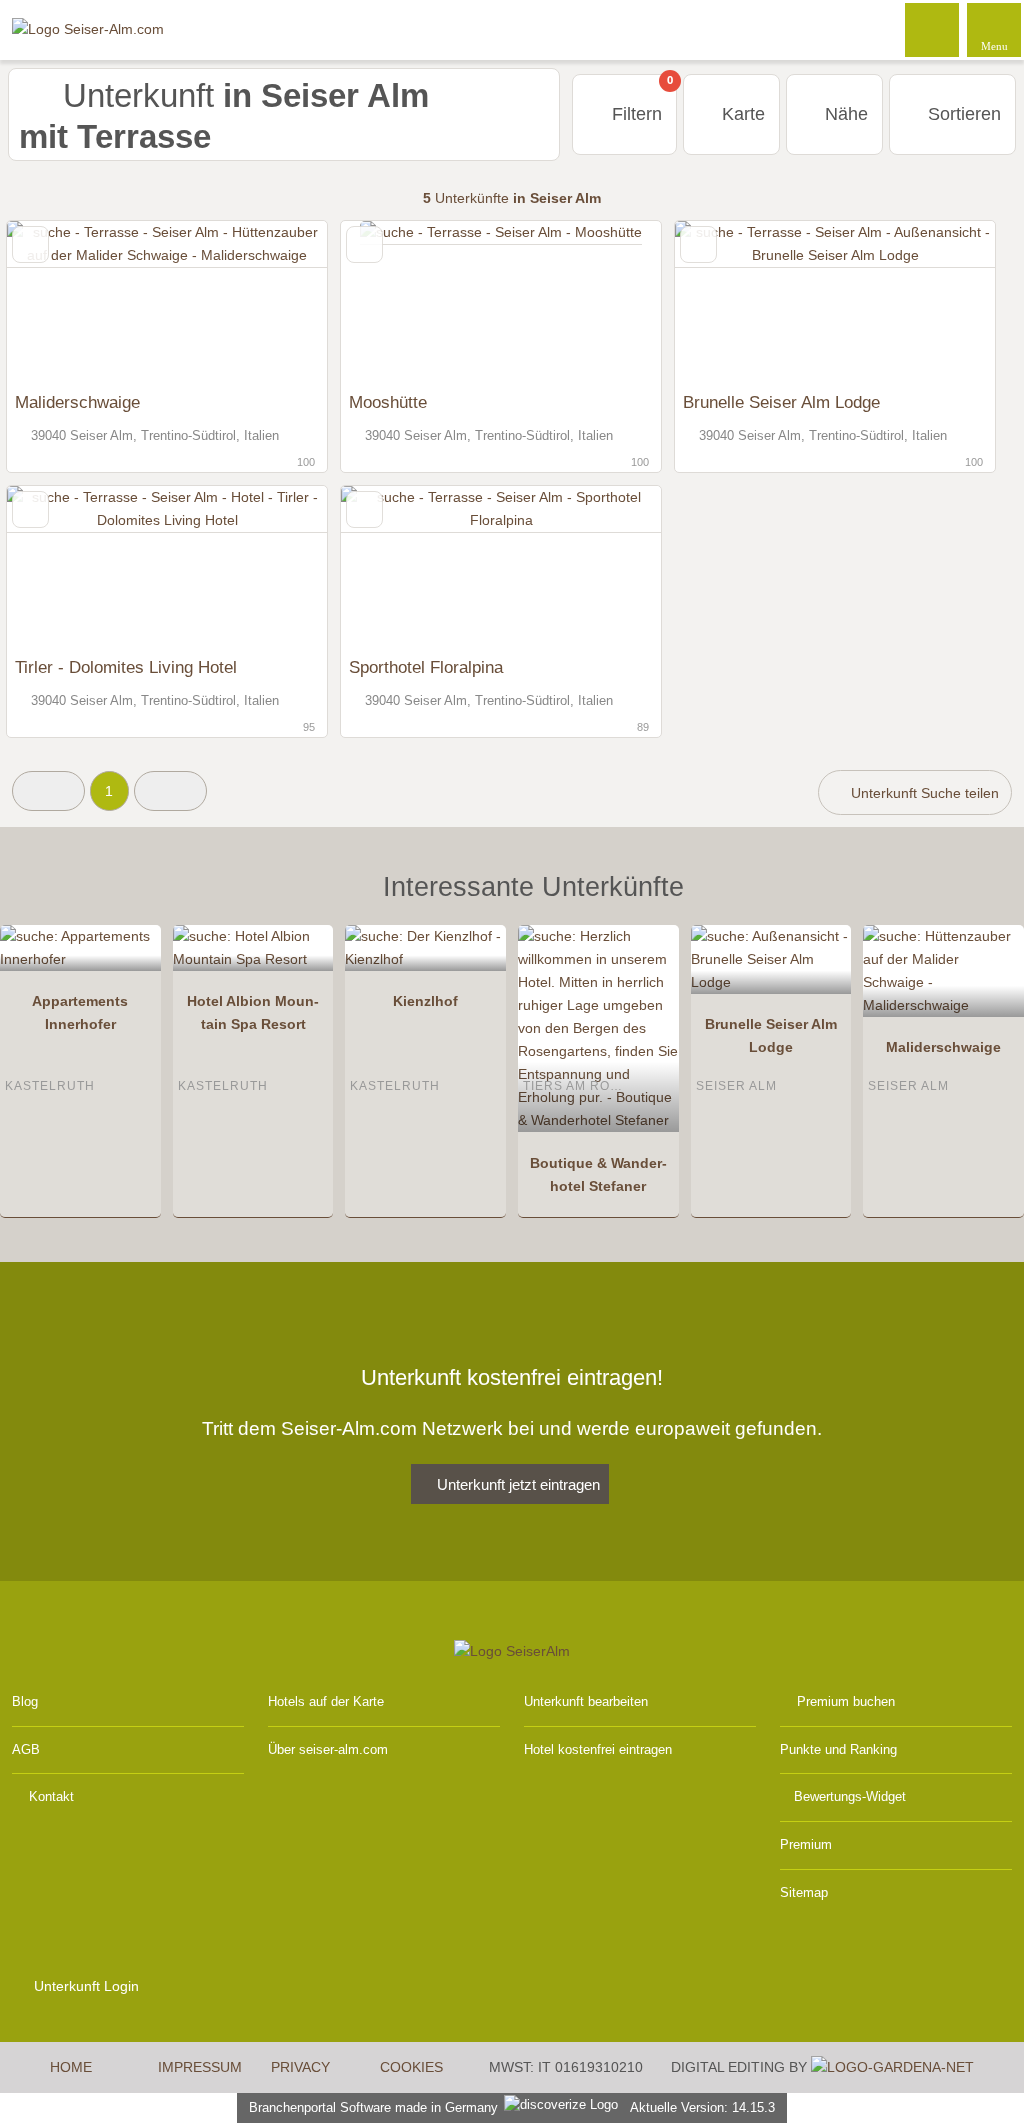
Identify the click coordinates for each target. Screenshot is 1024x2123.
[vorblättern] (277, 301)
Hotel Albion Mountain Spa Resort (253, 1012)
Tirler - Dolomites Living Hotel (126, 667)
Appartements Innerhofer (80, 1012)
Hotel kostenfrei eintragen (598, 1749)
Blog (25, 1701)
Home (71, 2067)
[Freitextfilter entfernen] (933, 29)
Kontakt (51, 1796)
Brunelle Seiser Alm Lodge (781, 402)
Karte (741, 114)
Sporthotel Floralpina (426, 667)
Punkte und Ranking (838, 1749)
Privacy (300, 2067)
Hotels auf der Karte (326, 1701)
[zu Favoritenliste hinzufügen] (30, 244)
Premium (806, 1844)
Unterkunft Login (84, 1986)
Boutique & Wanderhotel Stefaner (598, 1174)
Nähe (844, 114)
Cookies (411, 2067)
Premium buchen (846, 1701)
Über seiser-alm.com (328, 1749)
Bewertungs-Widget (850, 1796)
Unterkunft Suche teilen (923, 793)
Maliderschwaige (77, 402)
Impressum (200, 2067)
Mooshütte (388, 402)
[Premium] (983, 904)
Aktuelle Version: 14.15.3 (702, 2107)
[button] (48, 790)
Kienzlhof (425, 1001)
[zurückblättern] (57, 301)
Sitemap (804, 1892)
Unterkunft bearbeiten (586, 1701)
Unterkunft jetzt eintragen (518, 1484)
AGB (26, 1749)
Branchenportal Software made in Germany (369, 2107)
